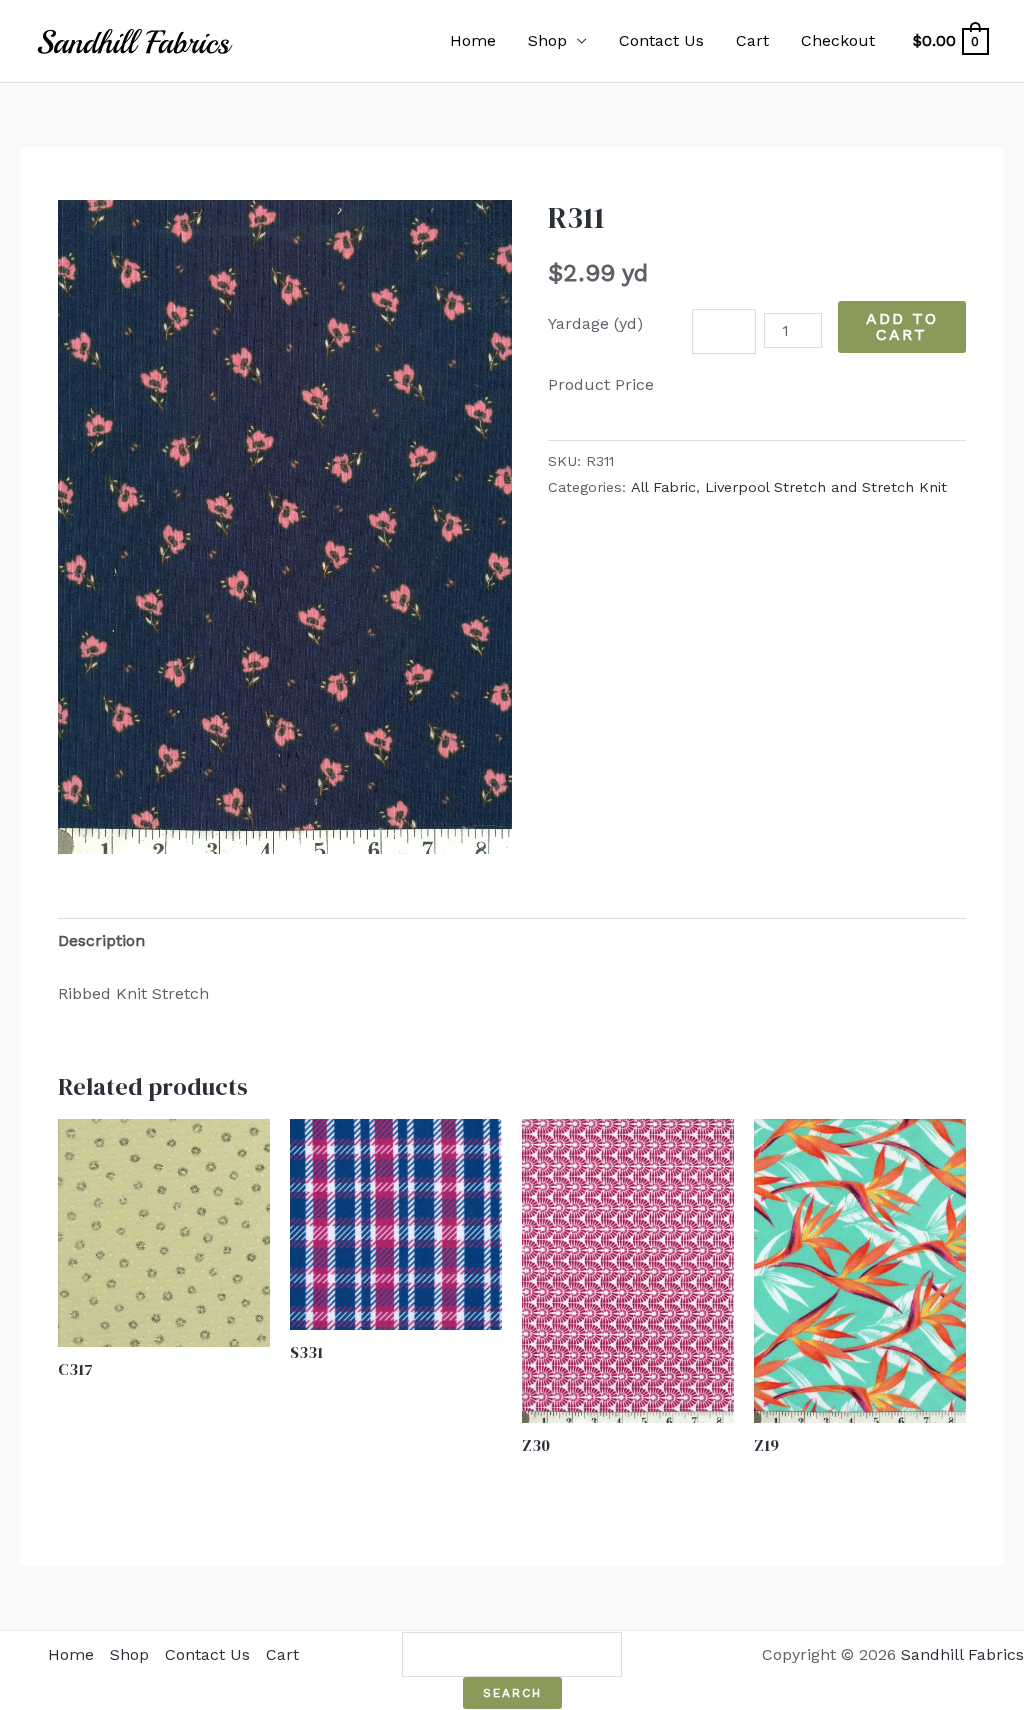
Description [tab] (101, 940)
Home (473, 40)
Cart (752, 40)
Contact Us (661, 40)
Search (512, 1693)
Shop (547, 40)
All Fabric (663, 487)
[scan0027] (285, 526)
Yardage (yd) (595, 323)
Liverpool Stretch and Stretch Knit (826, 487)
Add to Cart (902, 326)
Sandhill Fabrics (962, 1654)
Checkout (838, 40)
